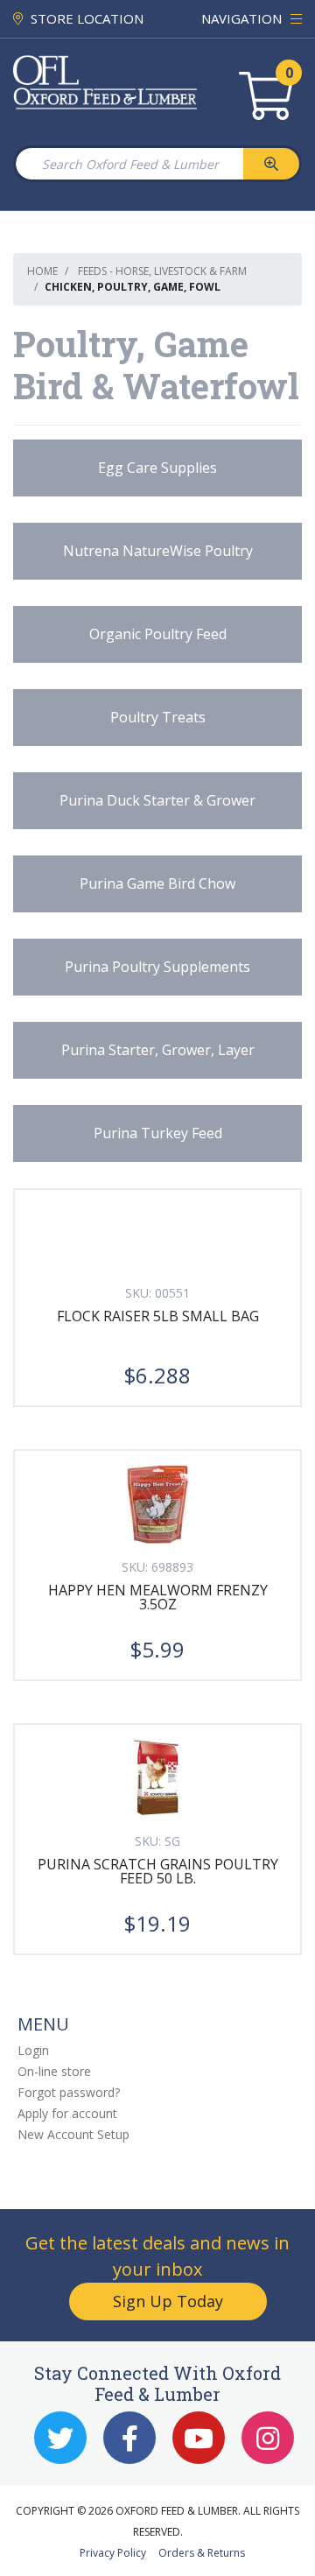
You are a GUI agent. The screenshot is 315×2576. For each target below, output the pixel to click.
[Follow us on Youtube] (199, 2438)
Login (33, 2050)
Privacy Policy (113, 2553)
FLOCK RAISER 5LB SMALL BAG (158, 1316)
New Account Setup (73, 2134)
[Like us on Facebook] (129, 2438)
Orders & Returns (202, 2553)
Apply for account (67, 2113)
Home (42, 271)
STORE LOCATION (85, 18)
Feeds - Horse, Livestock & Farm (162, 271)
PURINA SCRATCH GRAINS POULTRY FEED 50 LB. (158, 1871)
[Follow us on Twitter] (60, 2438)
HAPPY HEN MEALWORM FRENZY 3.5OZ (158, 1597)
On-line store (54, 2071)
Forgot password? (69, 2092)
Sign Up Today (168, 2301)
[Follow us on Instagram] (268, 2438)
